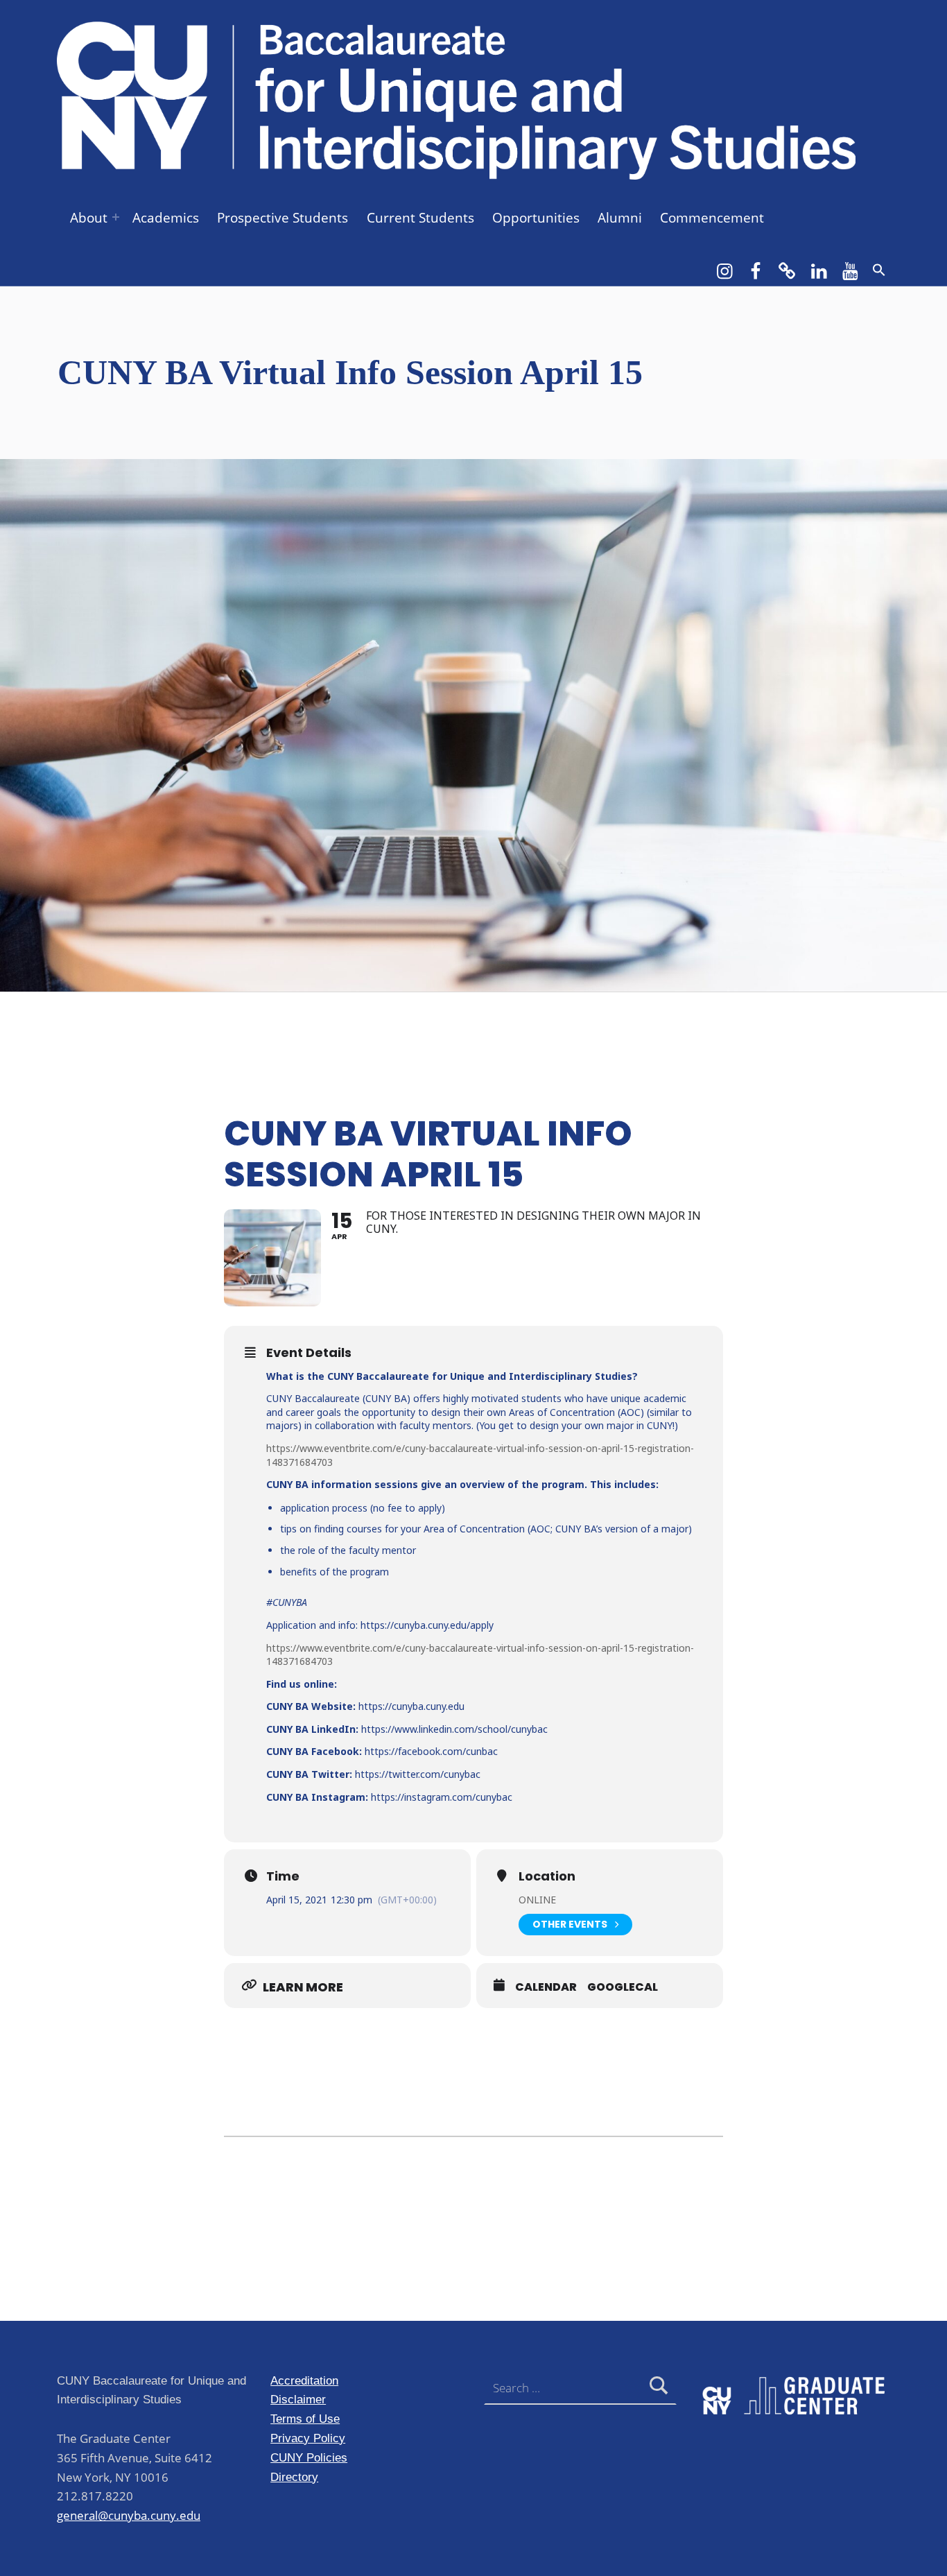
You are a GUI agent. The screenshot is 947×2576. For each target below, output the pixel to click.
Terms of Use (305, 2419)
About (89, 218)
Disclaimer (298, 2399)
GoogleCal (623, 1987)
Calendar (546, 1987)
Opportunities (536, 218)
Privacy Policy (308, 2438)
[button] (879, 270)
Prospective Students (283, 218)
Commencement (712, 218)
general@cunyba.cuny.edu (129, 2515)
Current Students (420, 218)
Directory (294, 2477)
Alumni (620, 218)
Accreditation (304, 2380)
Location (547, 1876)
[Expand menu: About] (116, 217)
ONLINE (537, 1900)
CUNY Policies (309, 2457)
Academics (166, 218)
